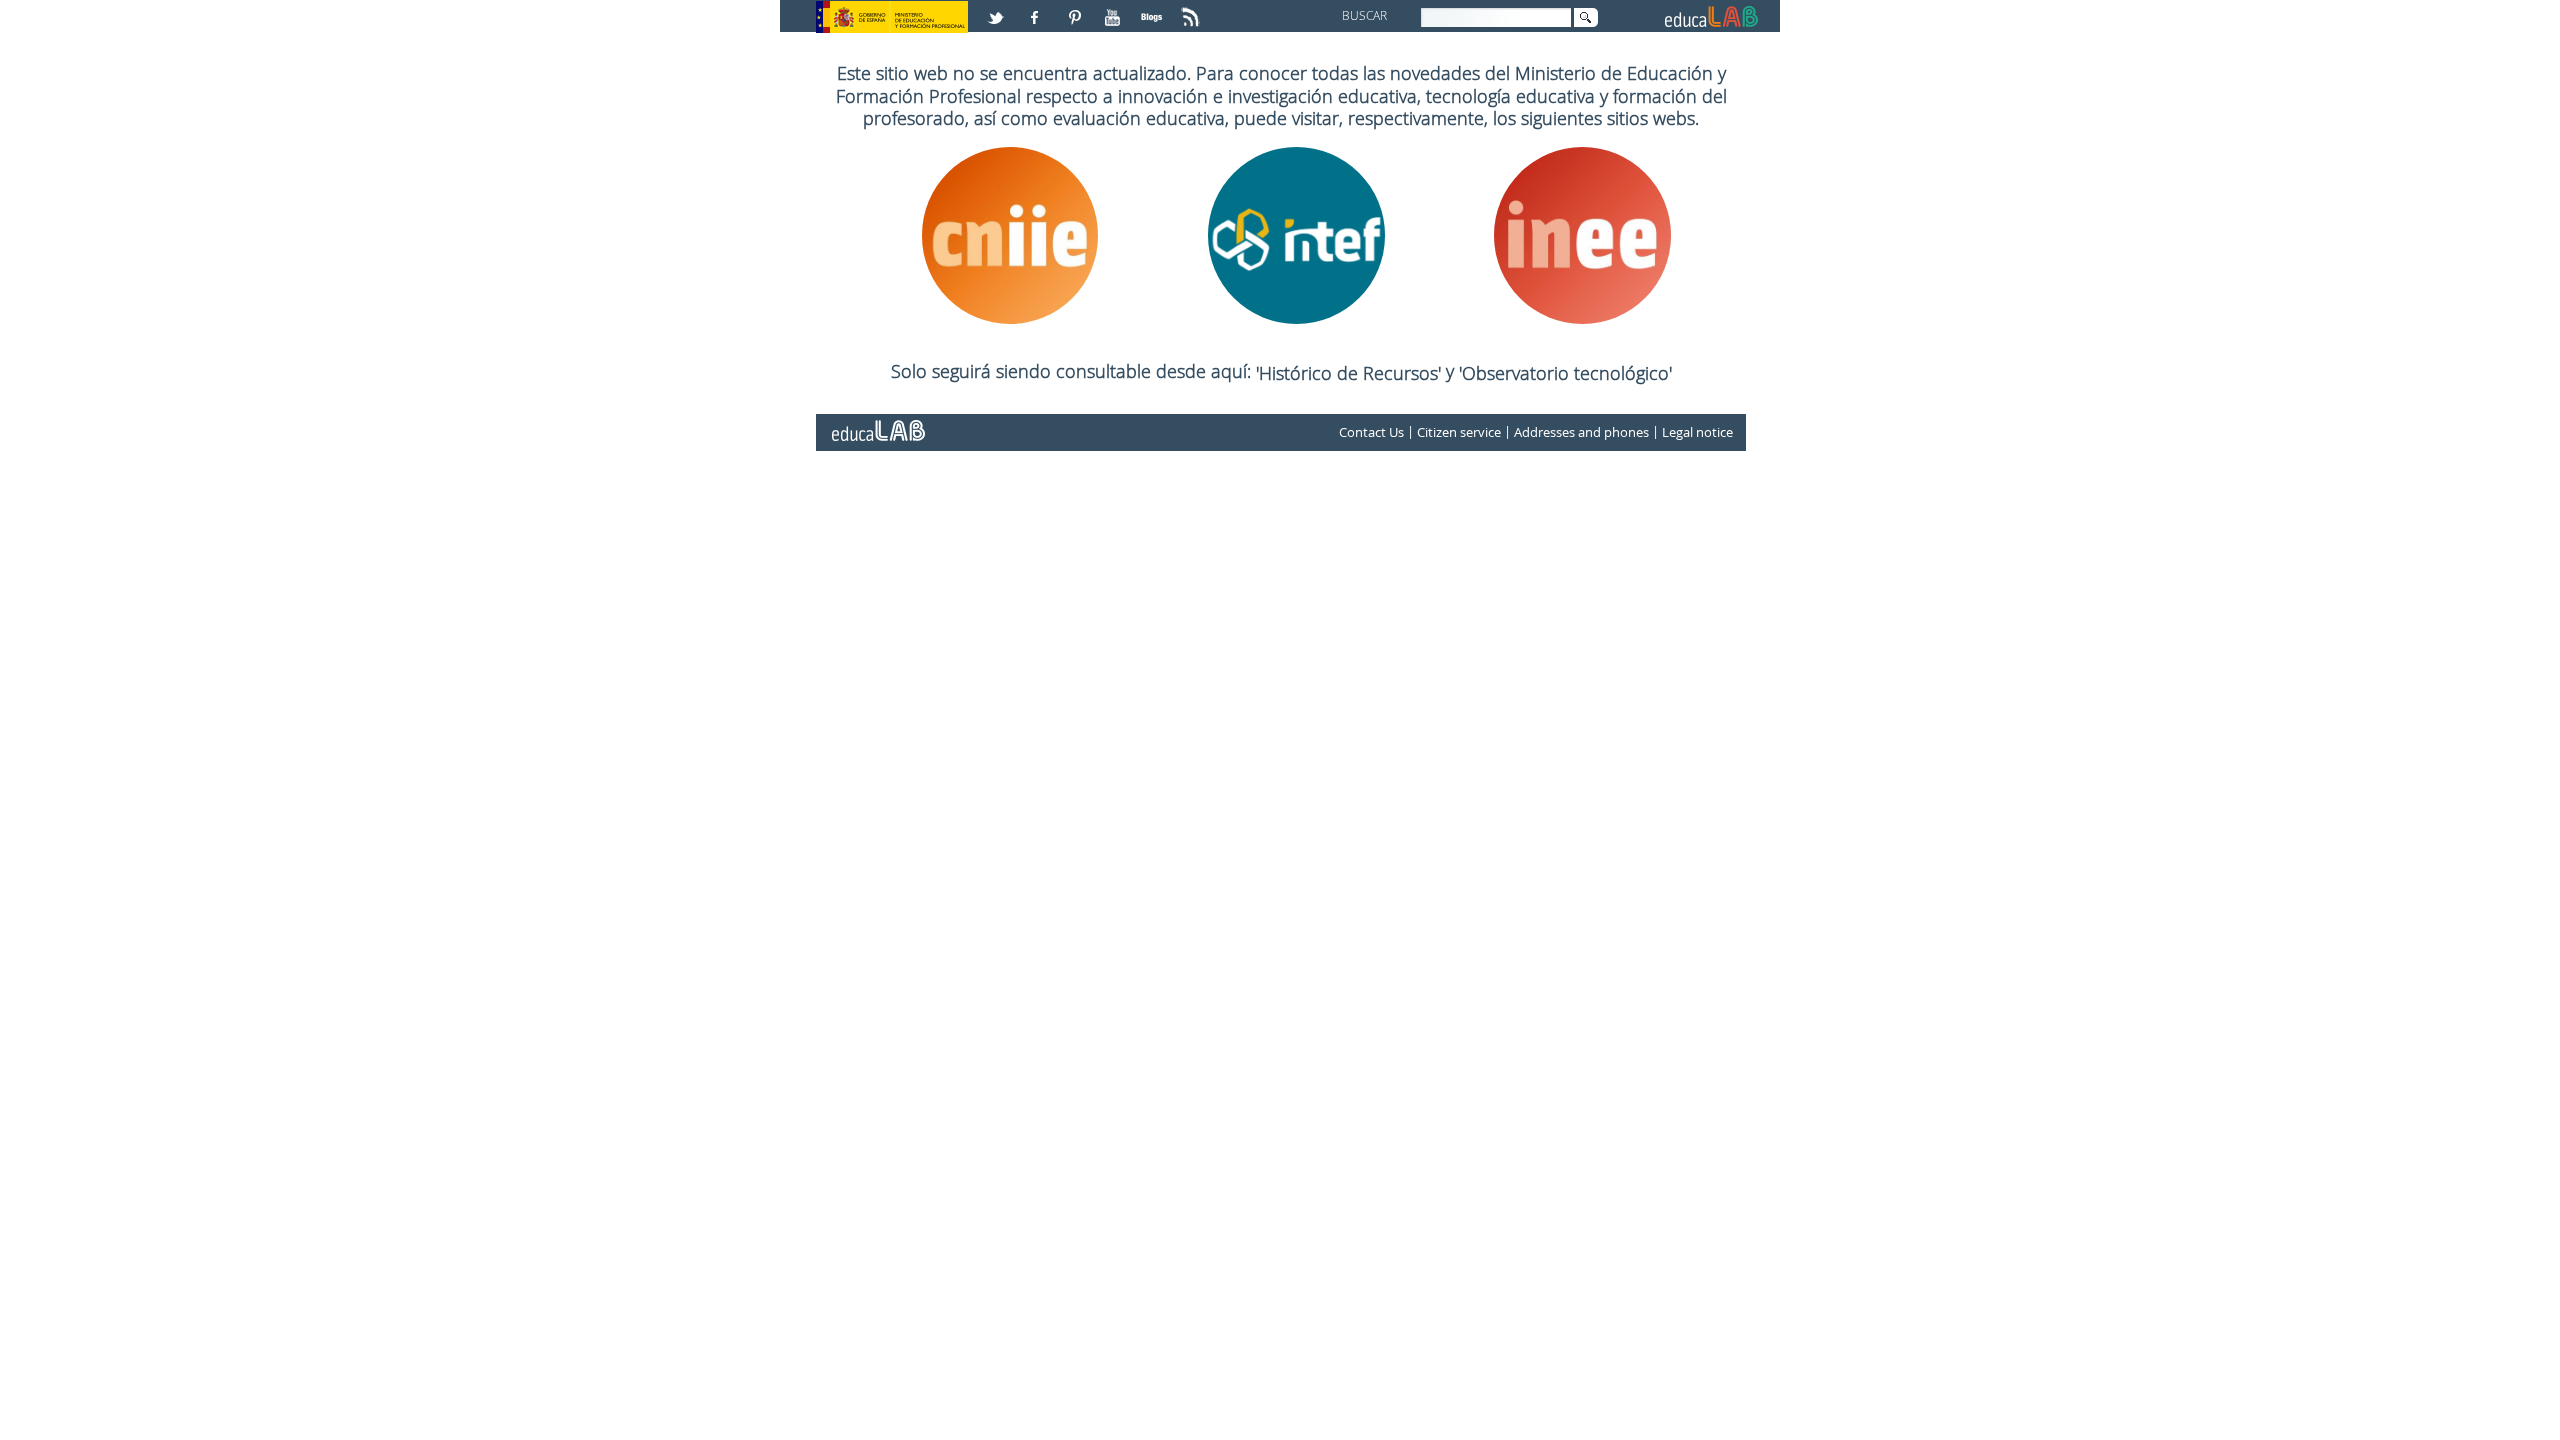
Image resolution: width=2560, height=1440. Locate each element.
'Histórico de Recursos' (1351, 373)
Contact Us (1371, 432)
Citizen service (1459, 432)
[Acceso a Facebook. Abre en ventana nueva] (1037, 9)
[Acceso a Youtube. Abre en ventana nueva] (1115, 9)
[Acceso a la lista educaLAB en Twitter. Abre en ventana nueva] (998, 9)
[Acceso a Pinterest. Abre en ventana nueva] (1076, 9)
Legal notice (1697, 432)
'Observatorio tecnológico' (1565, 373)
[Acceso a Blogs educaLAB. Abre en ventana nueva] (1154, 9)
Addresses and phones (1581, 432)
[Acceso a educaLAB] (877, 423)
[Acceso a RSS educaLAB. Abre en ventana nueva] (1193, 9)
